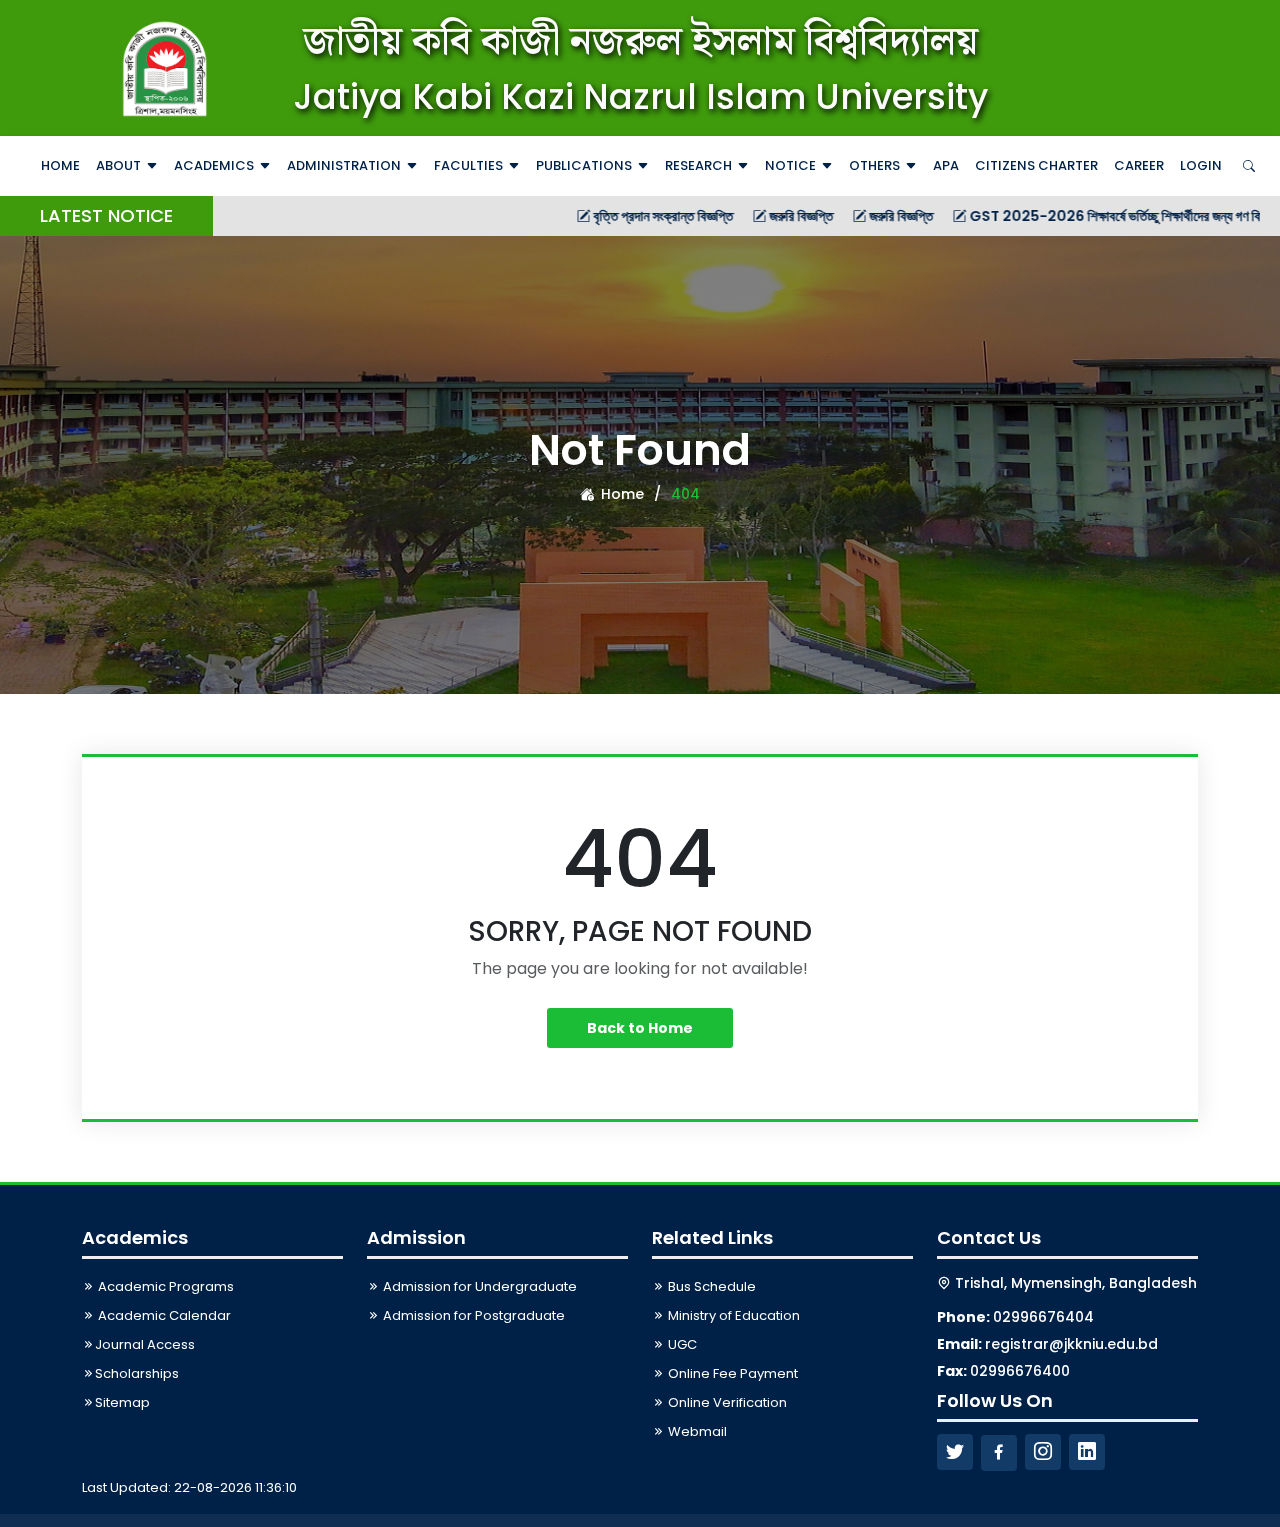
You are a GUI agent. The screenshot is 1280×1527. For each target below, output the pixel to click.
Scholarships (137, 1373)
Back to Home (640, 1028)
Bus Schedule (710, 1286)
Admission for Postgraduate (472, 1315)
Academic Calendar (163, 1315)
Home (60, 165)
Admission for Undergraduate (478, 1286)
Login (1201, 165)
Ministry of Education (732, 1315)
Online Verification (726, 1402)
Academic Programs (164, 1286)
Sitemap (122, 1402)
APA (946, 165)
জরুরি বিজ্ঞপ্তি (744, 216)
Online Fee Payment (731, 1373)
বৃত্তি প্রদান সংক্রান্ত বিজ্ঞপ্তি (606, 216)
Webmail (696, 1431)
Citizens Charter (1036, 165)
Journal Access (145, 1344)
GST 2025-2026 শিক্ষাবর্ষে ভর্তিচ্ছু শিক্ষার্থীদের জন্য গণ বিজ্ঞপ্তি (1071, 216)
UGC (681, 1344)
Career (1139, 165)
